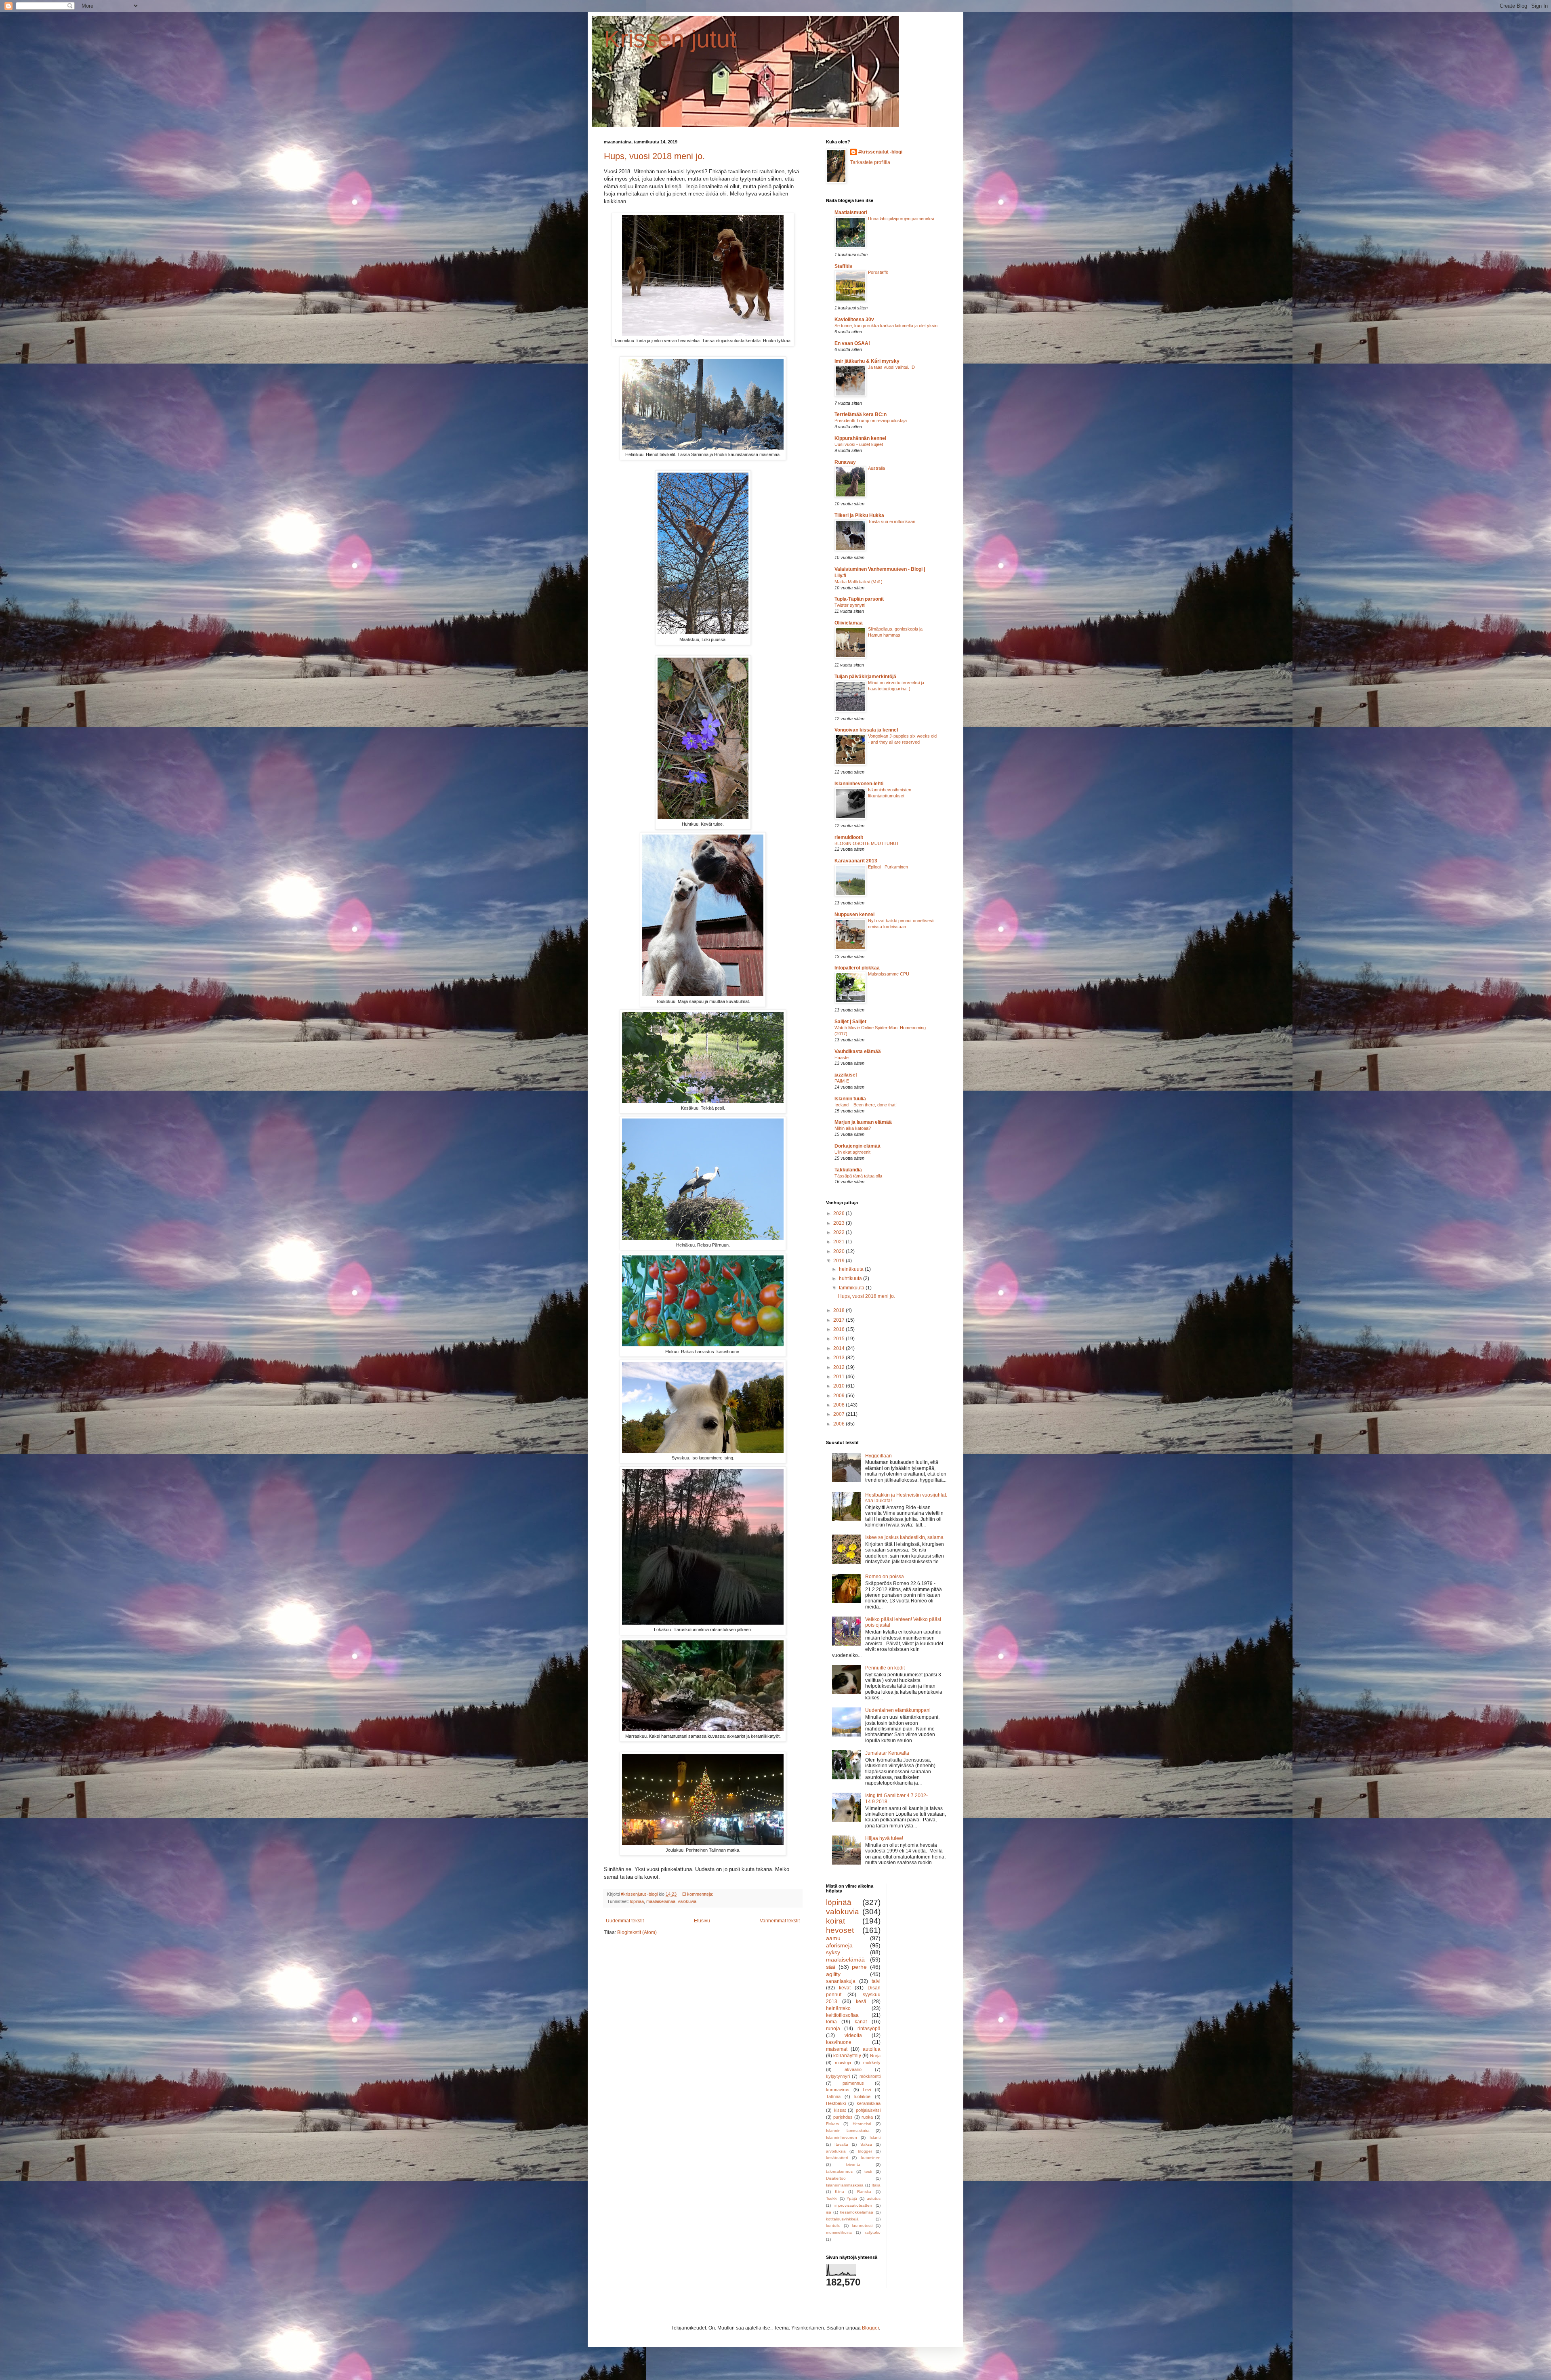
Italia (876, 2185)
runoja (833, 2029)
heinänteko (838, 2008)
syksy (833, 1952)
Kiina (840, 2192)
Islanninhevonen (842, 2137)
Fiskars (832, 2124)
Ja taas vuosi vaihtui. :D (891, 367)
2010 (840, 1386)
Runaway (845, 462)
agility (833, 1974)
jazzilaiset (846, 1075)
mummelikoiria (839, 2232)
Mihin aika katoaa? (853, 1128)
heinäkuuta (852, 1269)
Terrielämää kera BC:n (861, 414)
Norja (875, 2056)
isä (829, 2212)
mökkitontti (870, 2076)
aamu (833, 1938)
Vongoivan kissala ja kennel (866, 730)
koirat (835, 1921)
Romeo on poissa (885, 1577)
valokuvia (687, 1901)
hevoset (840, 1930)
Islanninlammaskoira (845, 2185)
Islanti (875, 2137)
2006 (840, 1424)
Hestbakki (836, 2103)
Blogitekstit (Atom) (637, 1932)
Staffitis (843, 266)
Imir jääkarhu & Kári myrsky (867, 361)
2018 (840, 1310)
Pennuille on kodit (885, 1668)
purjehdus (843, 2117)
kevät (845, 1988)
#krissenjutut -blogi (880, 152)
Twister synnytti (850, 605)
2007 (840, 1414)
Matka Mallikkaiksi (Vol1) (859, 582)
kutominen (871, 2158)
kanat (861, 2022)
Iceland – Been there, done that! (866, 1105)
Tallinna (833, 2096)
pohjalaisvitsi (868, 2110)
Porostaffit (878, 272)
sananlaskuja (841, 1981)
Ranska (864, 2192)
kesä (861, 2002)
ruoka (867, 2117)
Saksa (866, 2144)
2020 (840, 1251)
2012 (840, 1367)
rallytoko (873, 2232)
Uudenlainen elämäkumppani (898, 1710)
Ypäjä (852, 2198)
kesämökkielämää (857, 2212)
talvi (876, 1981)
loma (831, 2022)
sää (831, 1967)
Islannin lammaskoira (848, 2131)
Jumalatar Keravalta (887, 1753)
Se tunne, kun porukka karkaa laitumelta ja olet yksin (886, 326)
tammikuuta (852, 1288)
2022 (840, 1232)
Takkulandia (848, 1170)
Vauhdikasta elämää (858, 1051)
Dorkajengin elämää (857, 1146)
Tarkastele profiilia (870, 162)
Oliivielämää (849, 623)
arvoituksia (836, 2151)
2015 (840, 1339)
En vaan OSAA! (852, 343)
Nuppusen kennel (854, 915)
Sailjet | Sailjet (850, 1022)
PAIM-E (842, 1081)
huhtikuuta (851, 1278)
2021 (840, 1242)
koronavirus (838, 2090)
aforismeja (839, 1945)
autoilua (872, 2049)
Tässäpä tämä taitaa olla (858, 1176)
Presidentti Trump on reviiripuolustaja (871, 420)
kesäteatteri (837, 2158)
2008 (840, 1405)
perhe (859, 1967)
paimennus (853, 2083)
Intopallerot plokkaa (857, 968)
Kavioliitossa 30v (854, 320)
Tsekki (832, 2198)
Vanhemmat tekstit (780, 1921)
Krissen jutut (670, 39)
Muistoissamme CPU (889, 974)
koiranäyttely (847, 2056)
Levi (867, 2090)
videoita (853, 2035)
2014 (840, 1348)
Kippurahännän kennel (860, 438)
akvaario (853, 2069)
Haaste (842, 1058)
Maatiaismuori (851, 212)
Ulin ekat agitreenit (852, 1152)
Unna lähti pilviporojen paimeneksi (901, 219)
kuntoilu (833, 2225)
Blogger (870, 2328)
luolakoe (862, 2096)
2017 (840, 1320)
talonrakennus (839, 2171)
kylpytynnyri (838, 2076)
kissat (840, 2110)
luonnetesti (862, 2225)
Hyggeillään (878, 1456)
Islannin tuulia (850, 1099)
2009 (840, 1396)
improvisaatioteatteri (853, 2205)
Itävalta (841, 2144)
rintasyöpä (869, 2029)
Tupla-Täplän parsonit (859, 599)
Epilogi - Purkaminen (888, 867)
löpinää (637, 1901)
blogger (865, 2151)
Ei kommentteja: (698, 1894)
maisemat (837, 2049)
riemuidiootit (849, 837)
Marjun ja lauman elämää (863, 1122)
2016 (840, 1329)
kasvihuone (839, 2042)
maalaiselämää (661, 1901)
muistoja (843, 2063)
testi (868, 2171)
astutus (874, 2198)
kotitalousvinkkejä (842, 2219)
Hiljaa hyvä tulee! (884, 1838)
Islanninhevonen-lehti (859, 784)
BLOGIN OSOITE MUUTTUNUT (867, 843)
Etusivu (702, 1921)
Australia (876, 468)
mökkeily (872, 2063)
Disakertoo (836, 2178)
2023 (840, 1223)
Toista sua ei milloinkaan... (893, 521)
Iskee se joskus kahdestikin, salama (904, 1537)
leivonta (853, 2164)
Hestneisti (862, 2124)
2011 (840, 1377)
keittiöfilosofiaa (842, 2015)
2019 (840, 1261)
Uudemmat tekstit (625, 1921)
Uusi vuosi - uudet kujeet (859, 444)
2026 (840, 1213)
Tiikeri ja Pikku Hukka (859, 515)
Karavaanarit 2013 (856, 861)
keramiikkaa (869, 2103)
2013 (840, 1358)
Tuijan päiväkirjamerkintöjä (865, 677)
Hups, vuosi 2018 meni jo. (654, 156)
